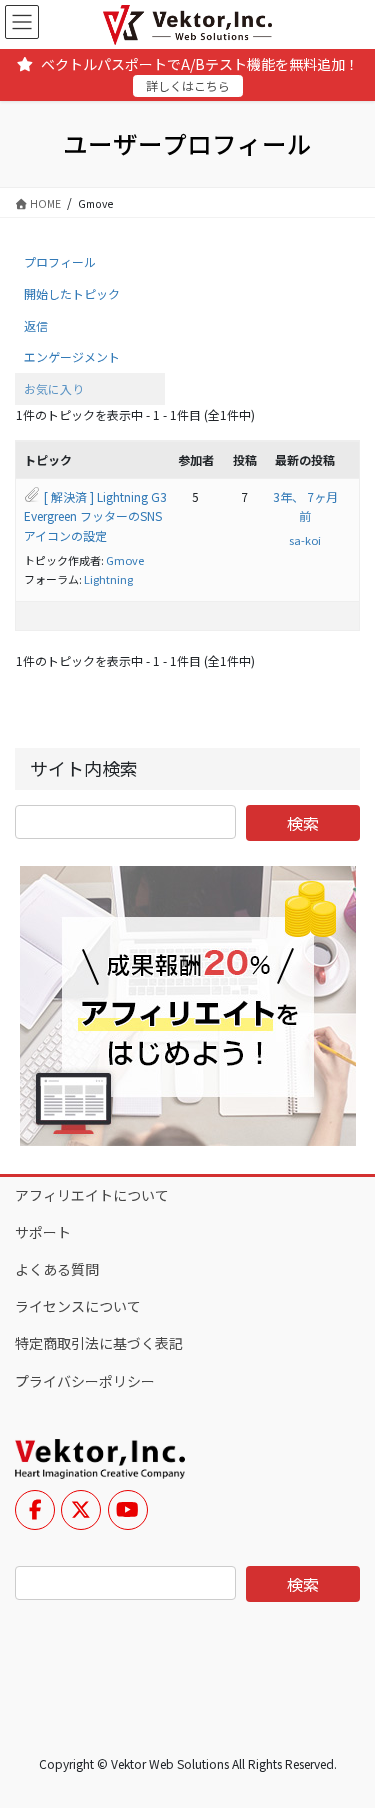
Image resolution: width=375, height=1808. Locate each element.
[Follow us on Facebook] (35, 1510)
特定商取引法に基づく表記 (99, 1343)
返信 (36, 325)
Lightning (108, 579)
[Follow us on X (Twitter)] (81, 1510)
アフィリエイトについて (92, 1195)
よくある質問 (57, 1269)
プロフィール (60, 261)
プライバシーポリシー (85, 1381)
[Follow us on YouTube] (128, 1510)
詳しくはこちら (188, 85)
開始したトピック (72, 293)
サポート (43, 1232)
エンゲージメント (72, 356)
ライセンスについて (78, 1306)
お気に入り (54, 388)
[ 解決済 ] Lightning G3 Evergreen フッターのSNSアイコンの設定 (95, 516)
